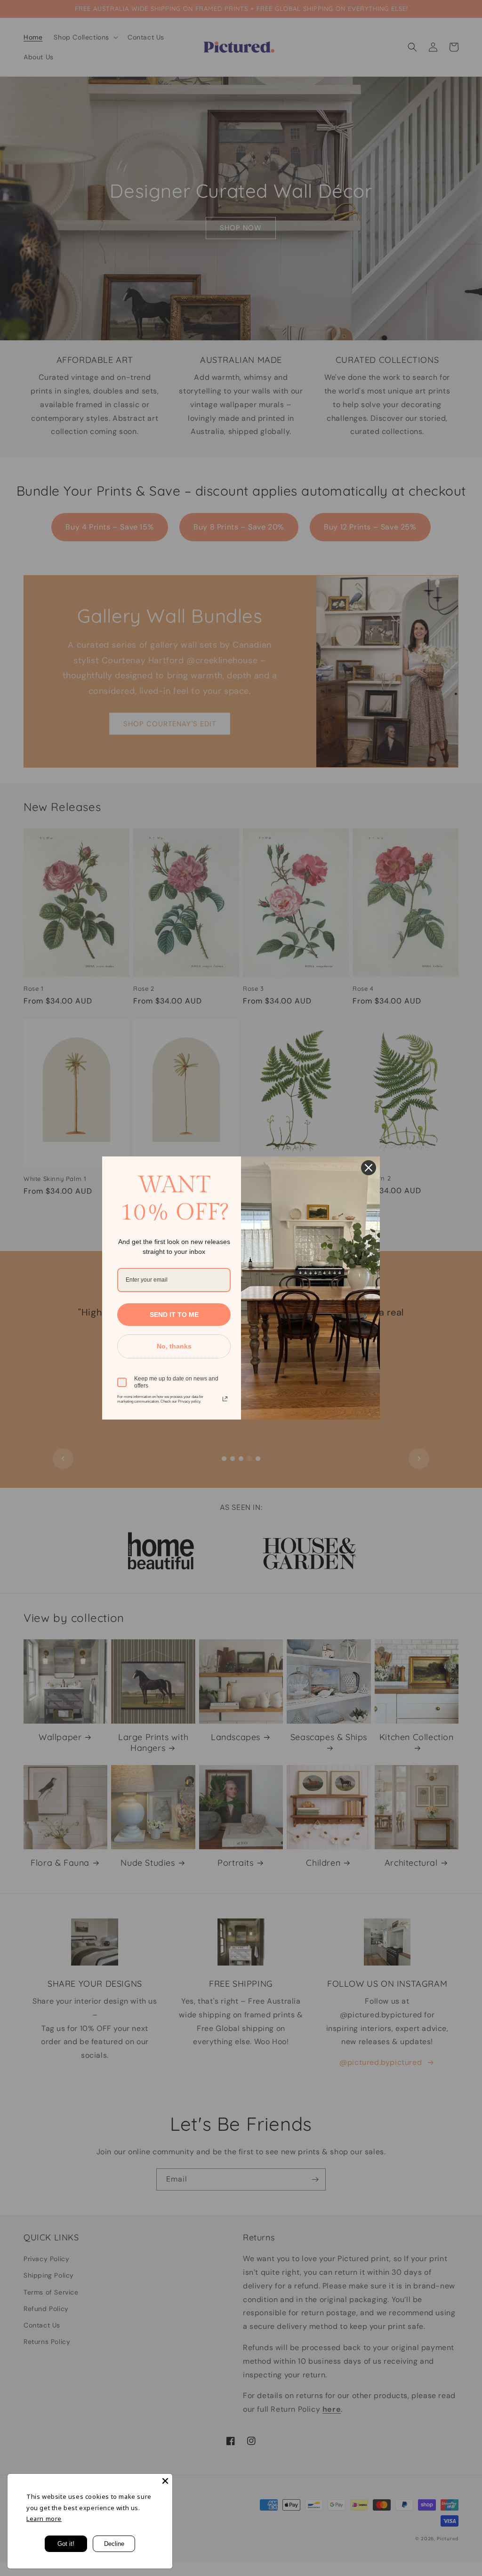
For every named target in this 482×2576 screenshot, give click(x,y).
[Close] (165, 2481)
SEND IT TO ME (174, 1315)
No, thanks (174, 1346)
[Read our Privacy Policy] (225, 1399)
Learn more (44, 2519)
